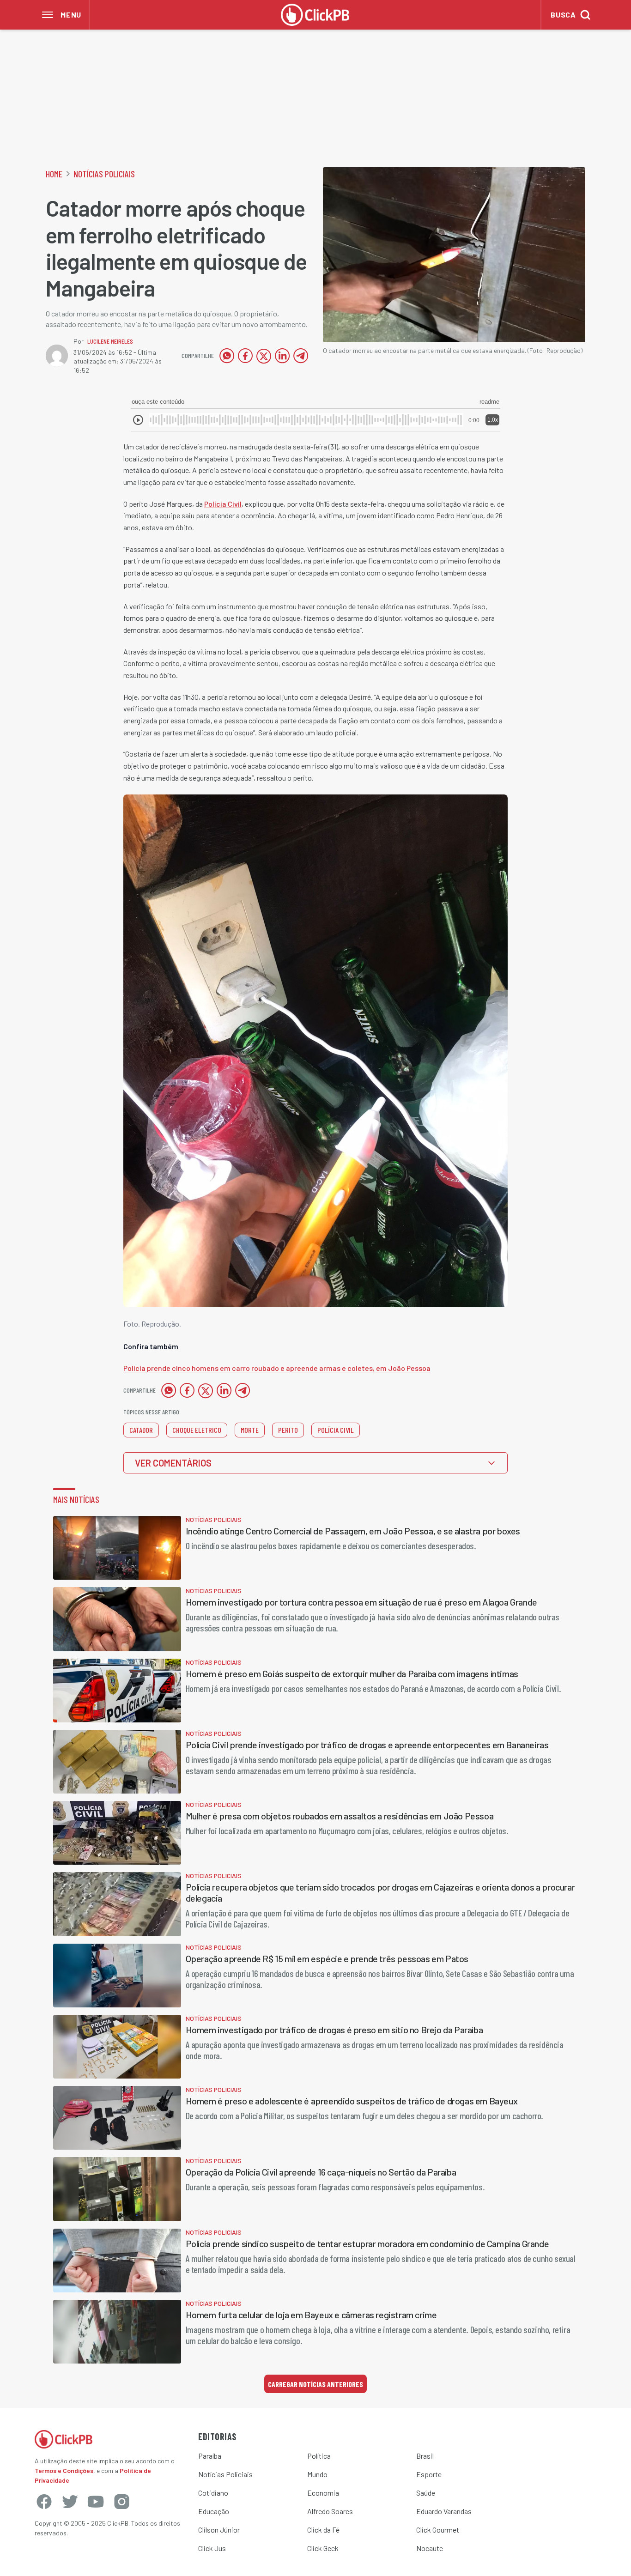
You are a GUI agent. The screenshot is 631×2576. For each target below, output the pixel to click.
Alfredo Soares (330, 2511)
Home (54, 174)
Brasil (425, 2456)
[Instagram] (121, 2502)
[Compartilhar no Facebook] (245, 356)
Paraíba (210, 2456)
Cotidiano (213, 2493)
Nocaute (430, 2548)
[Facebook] (44, 2502)
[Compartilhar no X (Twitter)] (264, 356)
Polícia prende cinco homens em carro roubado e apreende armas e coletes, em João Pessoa (277, 1368)
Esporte (429, 2474)
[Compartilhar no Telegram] (301, 356)
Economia (323, 2493)
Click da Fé (323, 2530)
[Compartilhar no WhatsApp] (227, 356)
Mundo (317, 2474)
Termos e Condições (64, 2470)
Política (319, 2456)
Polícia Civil (223, 504)
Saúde (426, 2493)
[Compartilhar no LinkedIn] (282, 356)
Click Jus (212, 2548)
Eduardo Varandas (444, 2511)
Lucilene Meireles (110, 341)
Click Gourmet (438, 2530)
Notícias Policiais (104, 174)
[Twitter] (70, 2502)
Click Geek (323, 2548)
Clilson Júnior (219, 2530)
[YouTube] (96, 2502)
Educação (214, 2511)
